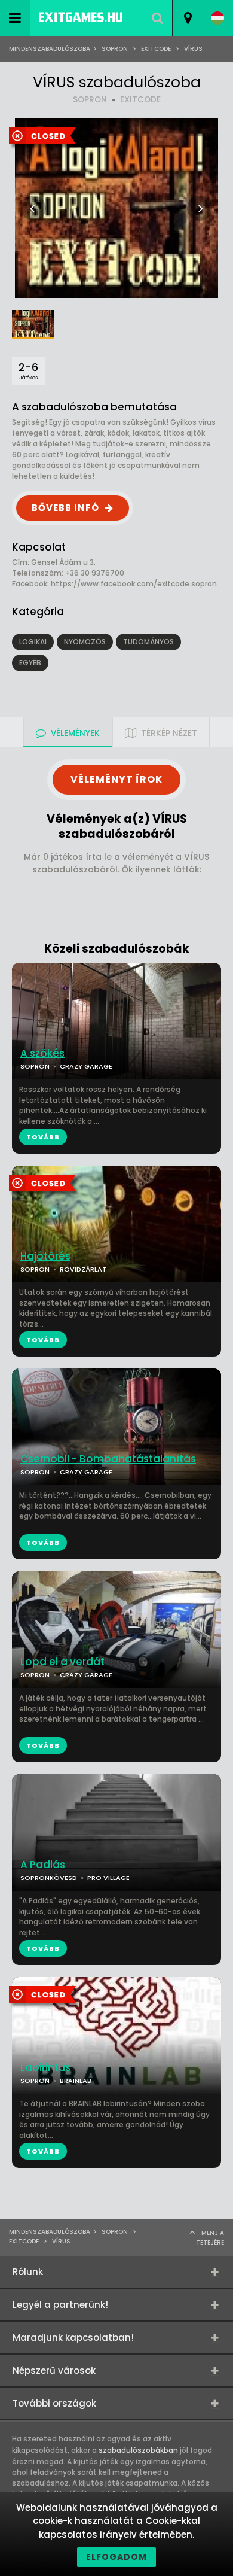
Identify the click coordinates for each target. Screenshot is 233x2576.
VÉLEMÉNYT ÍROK (116, 779)
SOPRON (90, 100)
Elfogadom (116, 2557)
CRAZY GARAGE (86, 1675)
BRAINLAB (76, 2081)
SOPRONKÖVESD (49, 1878)
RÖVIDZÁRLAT (83, 1269)
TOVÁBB (43, 1340)
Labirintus (45, 2068)
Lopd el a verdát (62, 1662)
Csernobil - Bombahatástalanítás (108, 1459)
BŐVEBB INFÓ (65, 508)
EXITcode (156, 49)
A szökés (42, 1053)
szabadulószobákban (138, 2450)
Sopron (115, 49)
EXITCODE (140, 100)
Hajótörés (45, 1256)
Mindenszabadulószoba (50, 49)
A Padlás (43, 1865)
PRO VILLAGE (108, 1878)
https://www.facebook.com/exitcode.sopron (134, 584)
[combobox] (187, 18)
